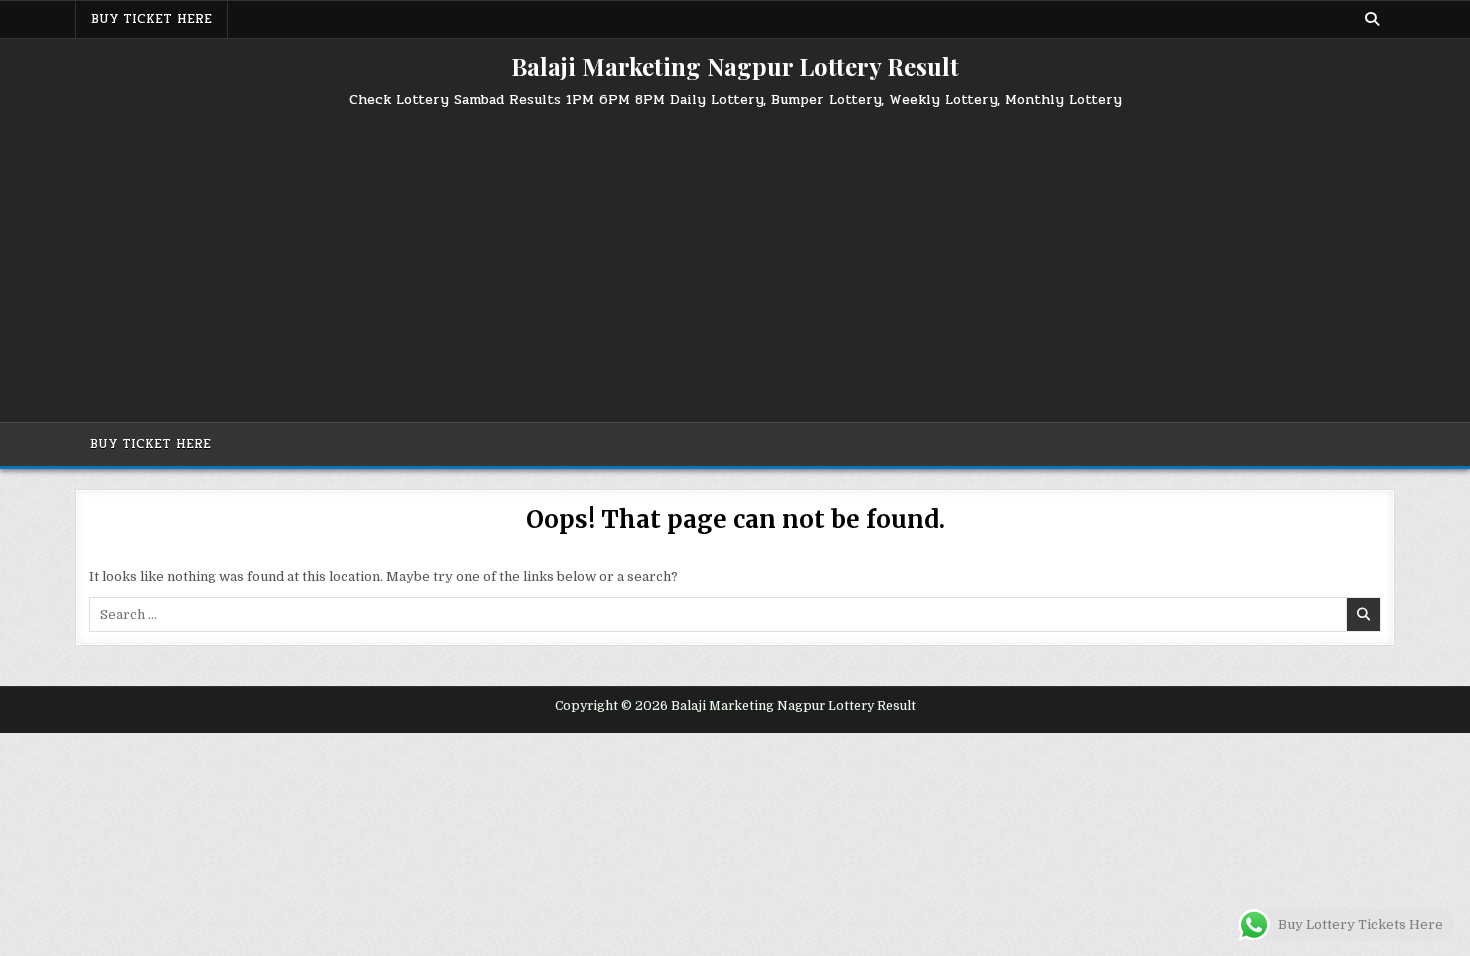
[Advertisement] (735, 257)
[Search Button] (1372, 19)
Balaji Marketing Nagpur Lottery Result (735, 66)
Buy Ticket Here (151, 19)
